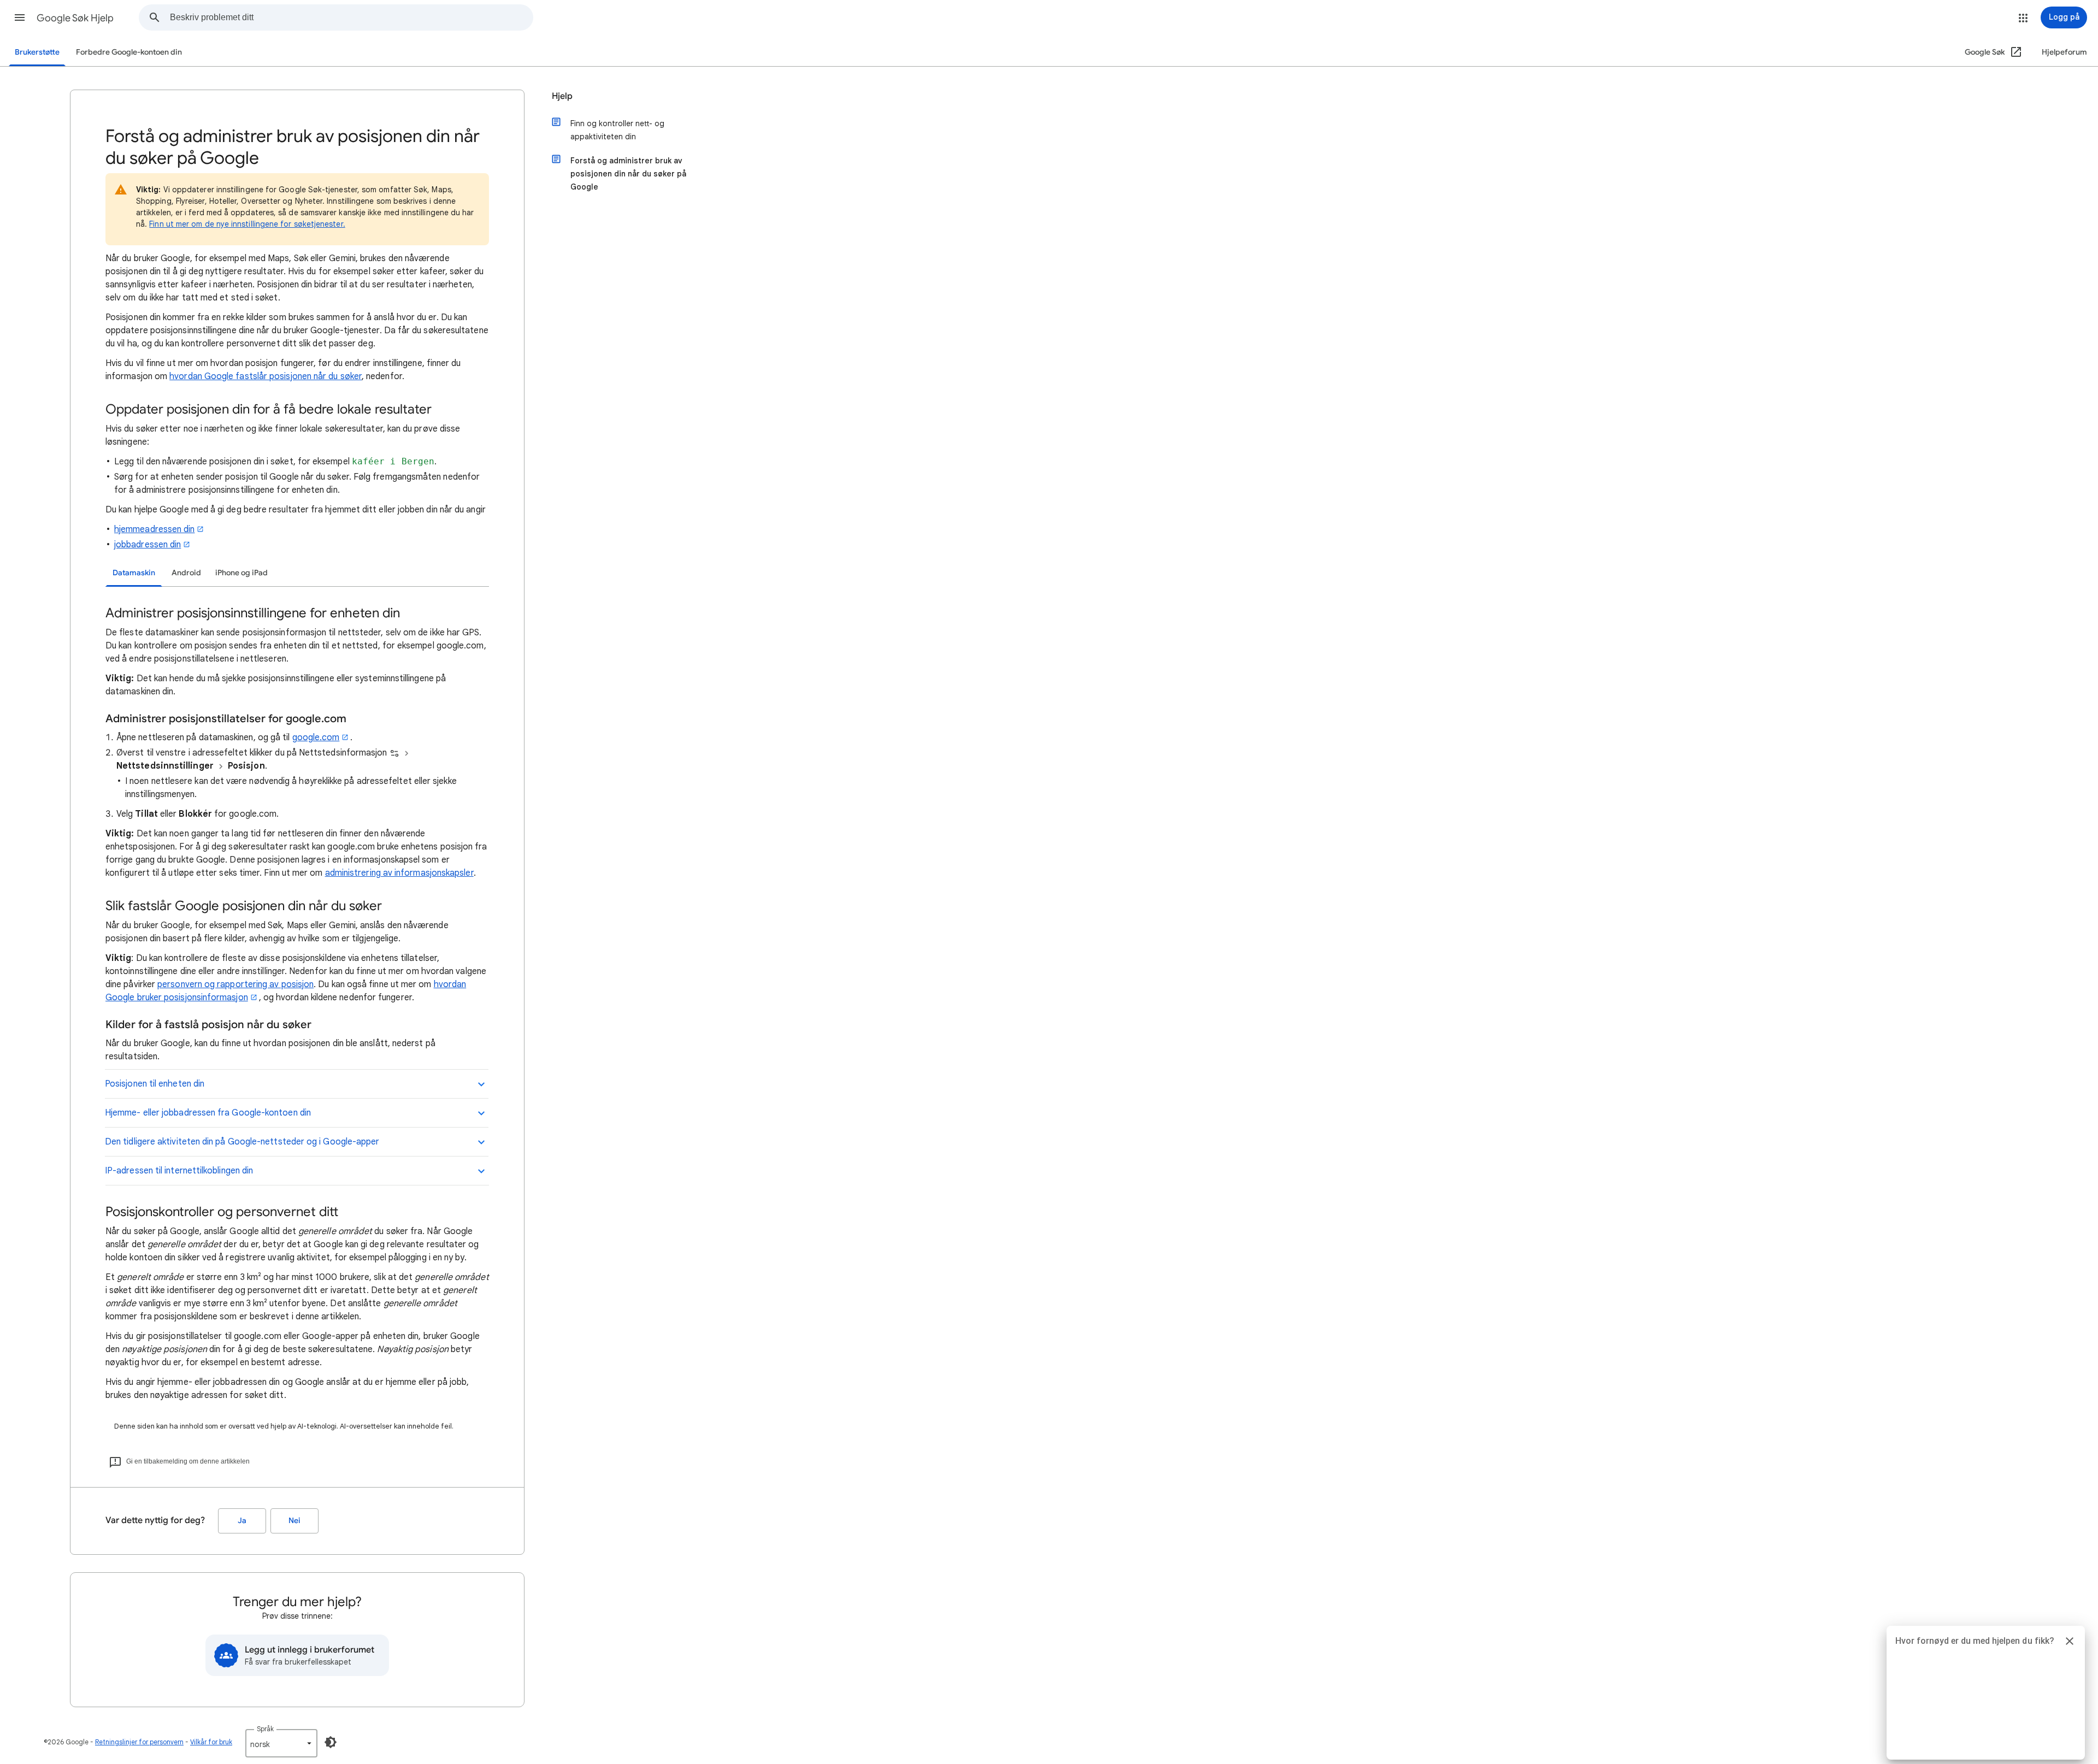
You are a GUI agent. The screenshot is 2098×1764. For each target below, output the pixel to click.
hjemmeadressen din (154, 529)
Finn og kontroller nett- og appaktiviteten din (617, 130)
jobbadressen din (148, 545)
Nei (294, 1521)
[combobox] (351, 17)
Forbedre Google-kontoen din (129, 52)
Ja (242, 1521)
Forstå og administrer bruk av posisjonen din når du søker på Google (628, 174)
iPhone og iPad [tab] (241, 573)
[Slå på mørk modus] (331, 1742)
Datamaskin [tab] (134, 573)
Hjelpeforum (2064, 52)
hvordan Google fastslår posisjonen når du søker (266, 376)
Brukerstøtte (37, 52)
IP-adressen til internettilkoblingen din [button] (179, 1171)
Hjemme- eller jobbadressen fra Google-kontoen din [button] (208, 1113)
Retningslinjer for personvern (139, 1742)
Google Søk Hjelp (75, 18)
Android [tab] (186, 573)
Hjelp (562, 96)
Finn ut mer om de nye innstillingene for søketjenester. (247, 224)
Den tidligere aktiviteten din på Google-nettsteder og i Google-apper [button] (242, 1142)
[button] (20, 17)
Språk (265, 1729)
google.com (316, 738)
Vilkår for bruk (211, 1742)
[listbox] (281, 1743)
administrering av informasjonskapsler (399, 873)
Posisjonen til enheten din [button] (155, 1084)
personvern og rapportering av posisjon (235, 984)
